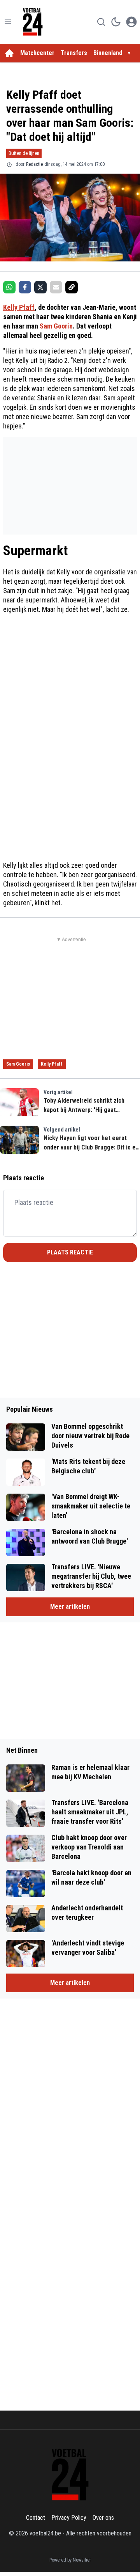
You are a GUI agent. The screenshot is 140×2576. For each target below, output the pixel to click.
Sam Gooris (56, 326)
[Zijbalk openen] (8, 22)
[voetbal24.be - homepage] (33, 22)
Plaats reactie (70, 1252)
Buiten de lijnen (24, 153)
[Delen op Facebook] (25, 287)
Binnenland (108, 53)
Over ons (103, 2518)
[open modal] (131, 22)
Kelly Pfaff (19, 307)
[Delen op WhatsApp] (9, 287)
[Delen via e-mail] (56, 287)
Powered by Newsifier (70, 2560)
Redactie (34, 164)
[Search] (101, 22)
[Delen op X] (40, 287)
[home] (9, 53)
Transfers (74, 53)
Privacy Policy (69, 2518)
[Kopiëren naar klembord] (72, 287)
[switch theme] (116, 22)
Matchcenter (37, 53)
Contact (36, 2518)
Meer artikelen (70, 1607)
